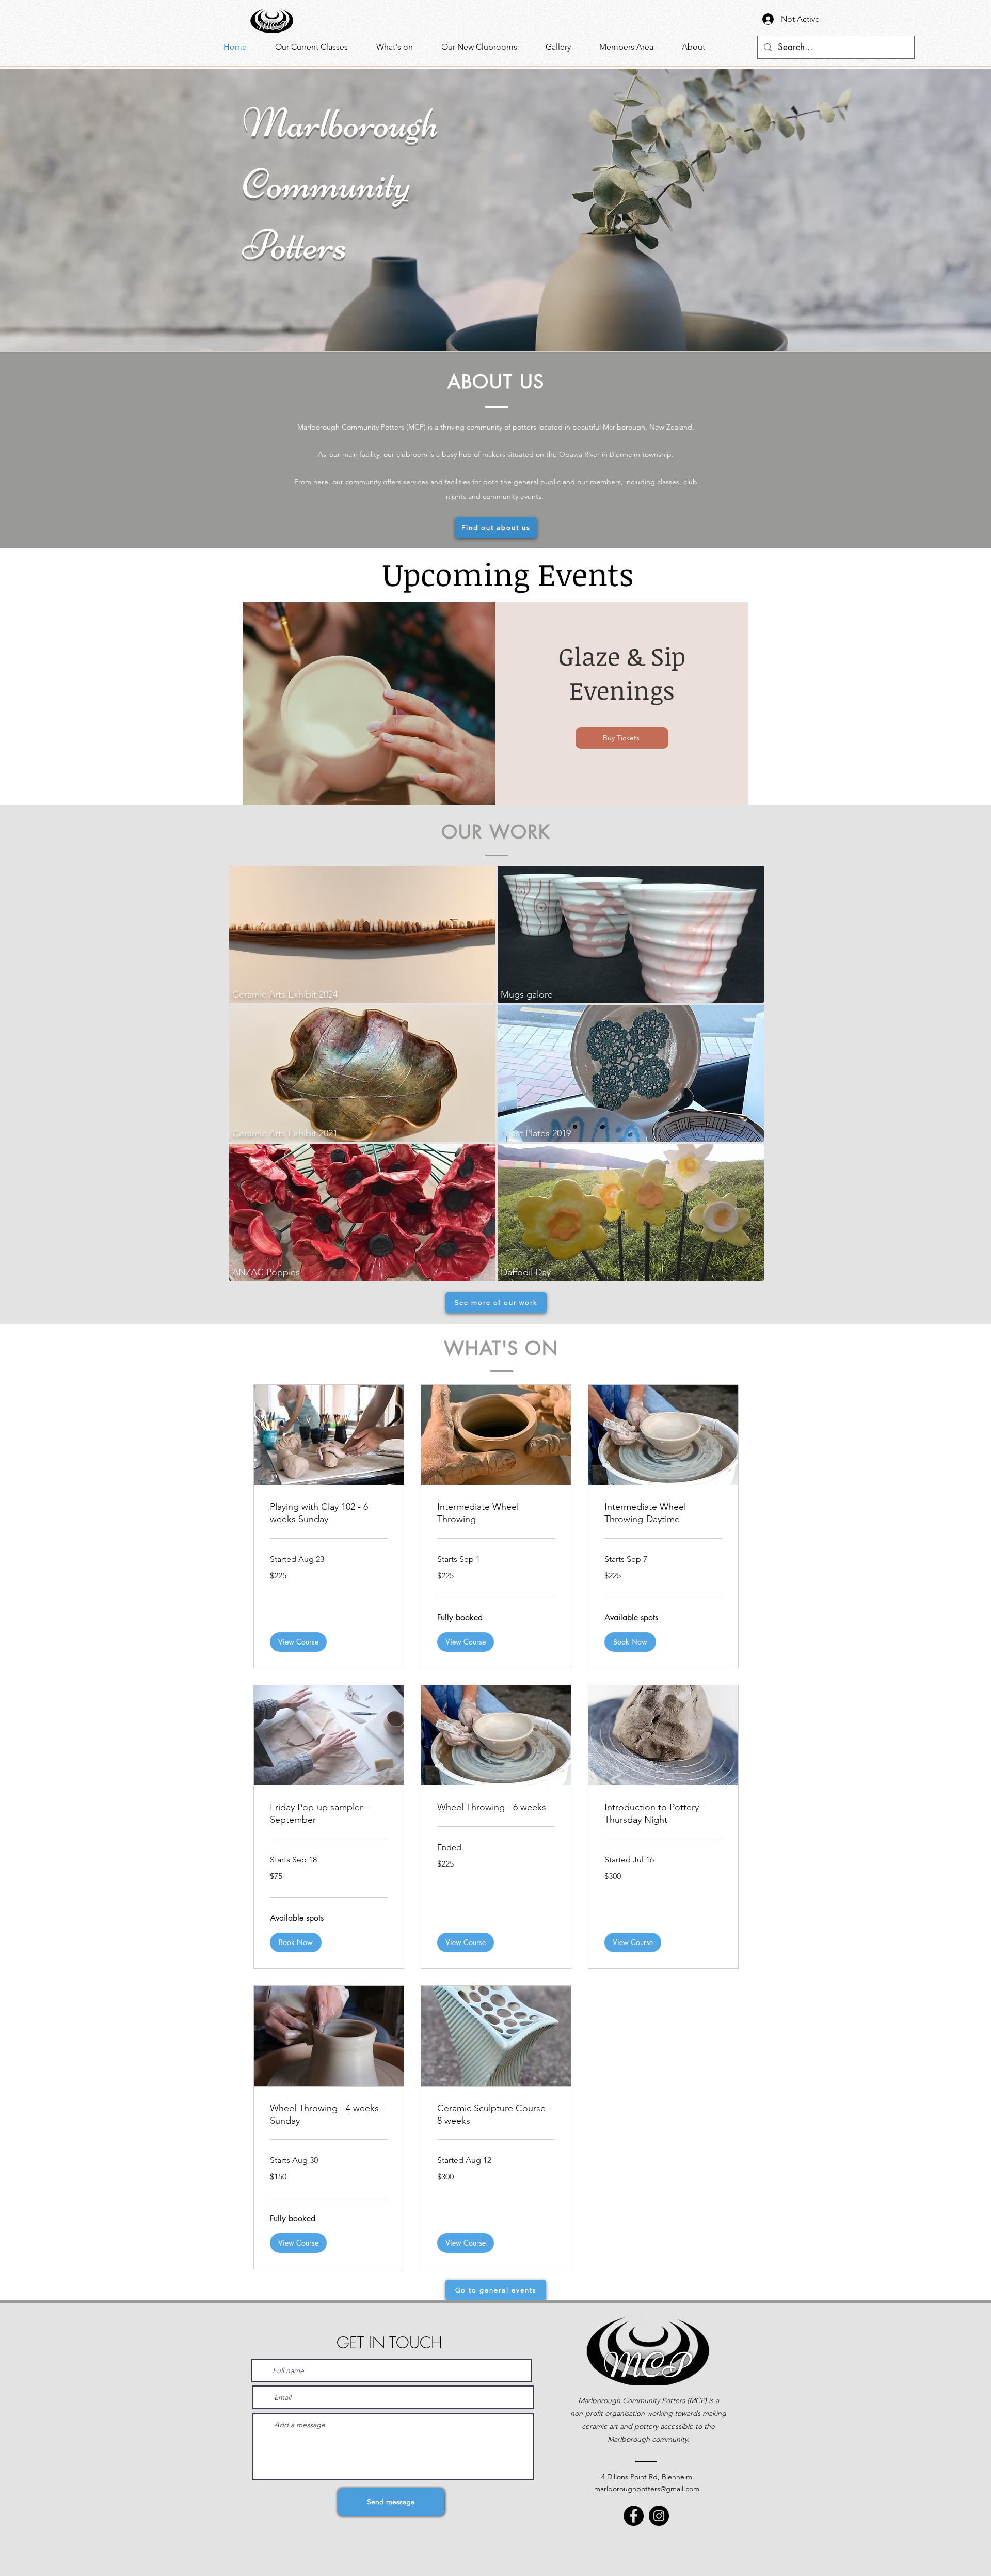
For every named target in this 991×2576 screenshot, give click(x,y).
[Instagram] (659, 2516)
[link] (329, 1513)
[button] (401, 47)
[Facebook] (634, 2516)
